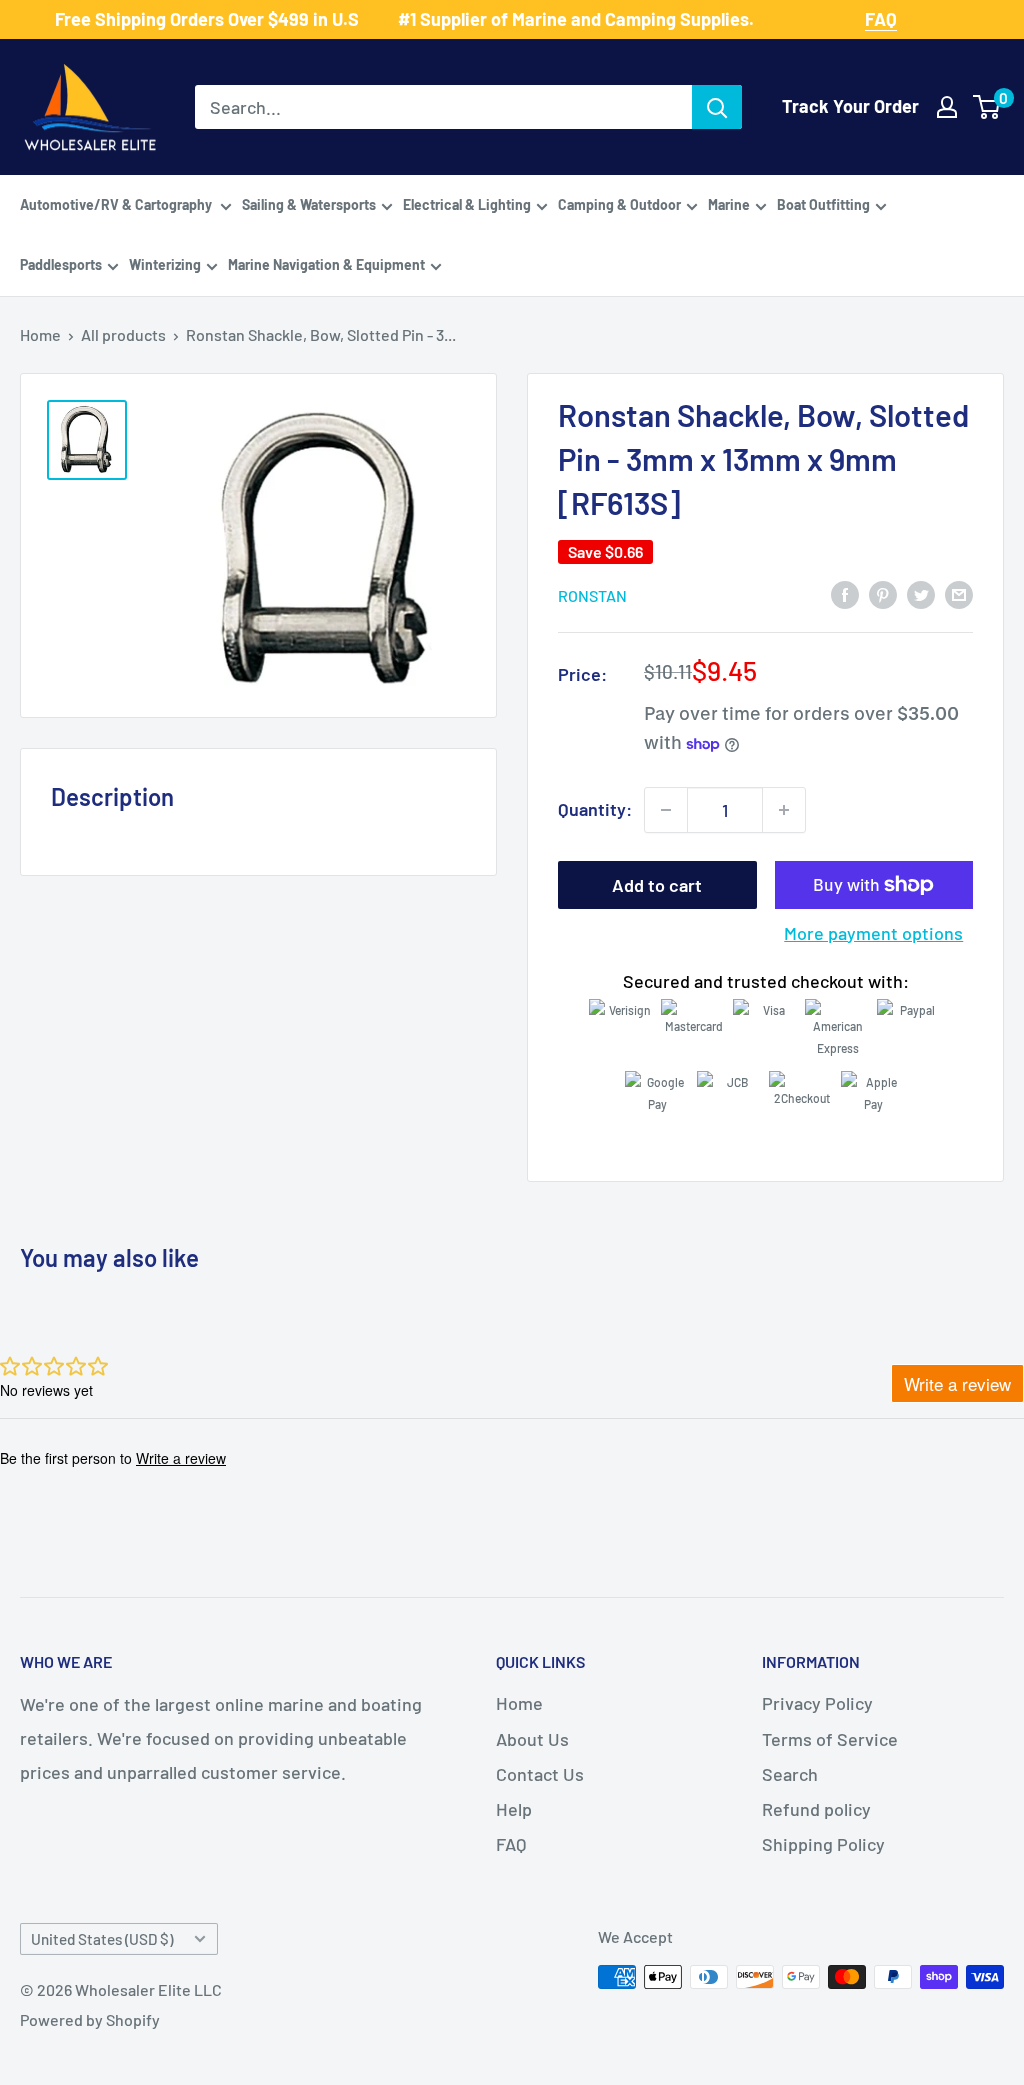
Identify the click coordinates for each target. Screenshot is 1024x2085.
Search (790, 1774)
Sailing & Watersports (309, 204)
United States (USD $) (102, 1939)
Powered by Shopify (90, 2019)
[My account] (947, 107)
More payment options (873, 933)
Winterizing (165, 264)
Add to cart (657, 885)
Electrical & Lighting (467, 204)
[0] (987, 107)
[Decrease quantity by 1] (666, 810)
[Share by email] (959, 594)
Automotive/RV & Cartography (117, 204)
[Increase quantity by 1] (784, 810)
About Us (532, 1739)
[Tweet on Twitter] (921, 594)
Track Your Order (850, 106)
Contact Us (540, 1774)
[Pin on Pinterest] (883, 594)
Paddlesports (61, 264)
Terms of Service (830, 1739)
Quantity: (595, 809)
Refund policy (816, 1809)
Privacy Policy (817, 1703)
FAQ (511, 1844)
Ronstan (592, 595)
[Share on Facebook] (845, 594)
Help (514, 1809)
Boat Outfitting (823, 204)
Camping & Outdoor (619, 204)
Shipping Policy (823, 1844)
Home (40, 334)
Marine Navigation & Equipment (326, 264)
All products (123, 334)
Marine (729, 204)
